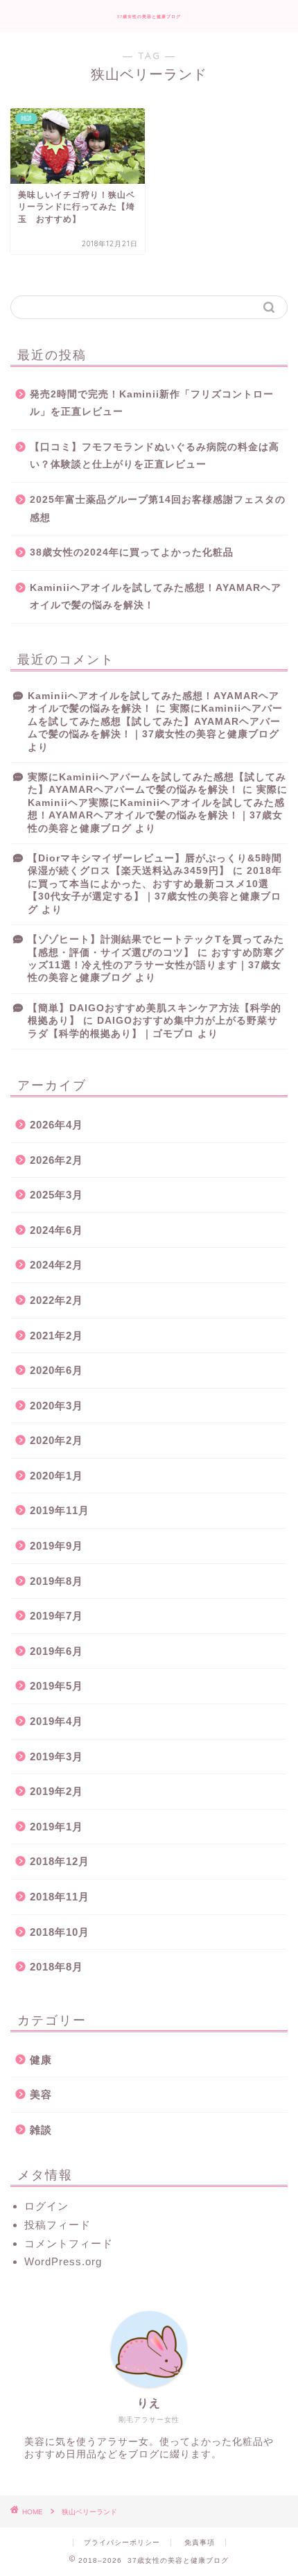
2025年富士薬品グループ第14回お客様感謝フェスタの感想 (158, 509)
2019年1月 (56, 1827)
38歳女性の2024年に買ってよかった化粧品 (132, 552)
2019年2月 (56, 1791)
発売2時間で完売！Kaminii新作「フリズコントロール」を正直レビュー (152, 403)
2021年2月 (56, 1336)
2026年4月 (56, 1125)
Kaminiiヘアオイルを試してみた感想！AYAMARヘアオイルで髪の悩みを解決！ (156, 597)
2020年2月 (56, 1440)
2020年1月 (56, 1476)
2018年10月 (60, 1932)
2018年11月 (60, 1897)
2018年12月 (60, 1861)
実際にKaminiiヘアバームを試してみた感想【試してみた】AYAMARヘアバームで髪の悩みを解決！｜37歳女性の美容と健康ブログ (155, 721)
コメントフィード (69, 2243)
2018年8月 (56, 1967)
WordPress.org (63, 2261)
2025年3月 (56, 1195)
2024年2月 (56, 1265)
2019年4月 (56, 1721)
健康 (41, 2060)
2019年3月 (56, 1757)
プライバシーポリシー (122, 2542)
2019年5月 (56, 1686)
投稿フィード (58, 2225)
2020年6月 (56, 1370)
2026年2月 (56, 1160)
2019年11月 (60, 1510)
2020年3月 (56, 1406)
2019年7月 (56, 1616)
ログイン (46, 2206)
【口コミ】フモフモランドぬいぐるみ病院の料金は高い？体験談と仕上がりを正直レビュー (155, 456)
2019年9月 (56, 1546)
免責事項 (200, 2542)
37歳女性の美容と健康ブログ (149, 17)
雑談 (41, 2130)
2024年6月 (56, 1230)
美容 (41, 2094)
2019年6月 (56, 1651)
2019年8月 (56, 1581)
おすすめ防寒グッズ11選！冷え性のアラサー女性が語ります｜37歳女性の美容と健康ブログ (156, 965)
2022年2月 (56, 1300)
